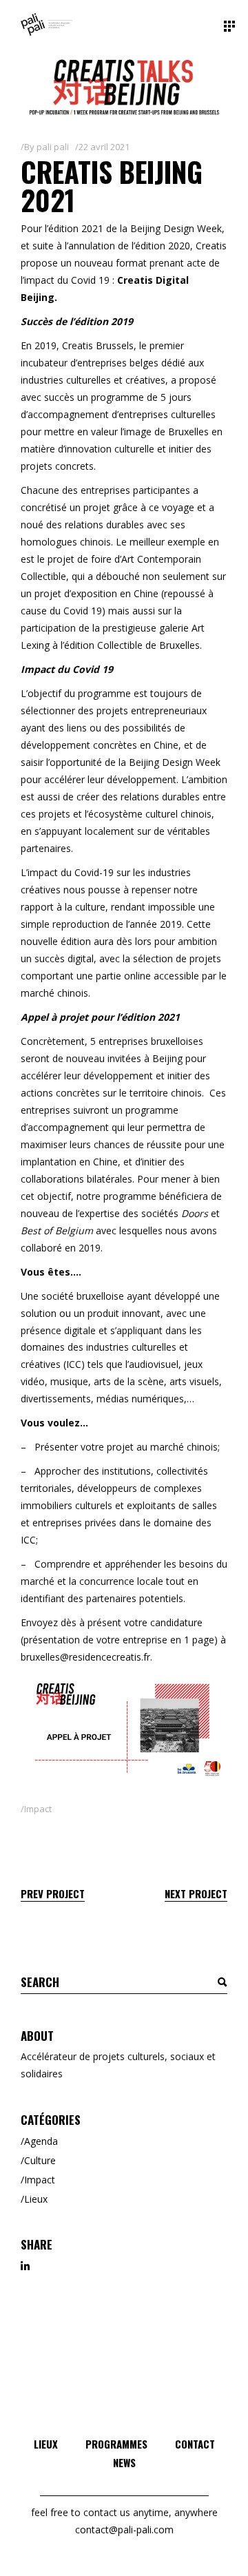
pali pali (53, 147)
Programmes (116, 2444)
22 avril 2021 (104, 147)
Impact (38, 1809)
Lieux (36, 2199)
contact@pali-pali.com (124, 2530)
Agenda (41, 2141)
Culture (40, 2160)
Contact (195, 2444)
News (124, 2462)
